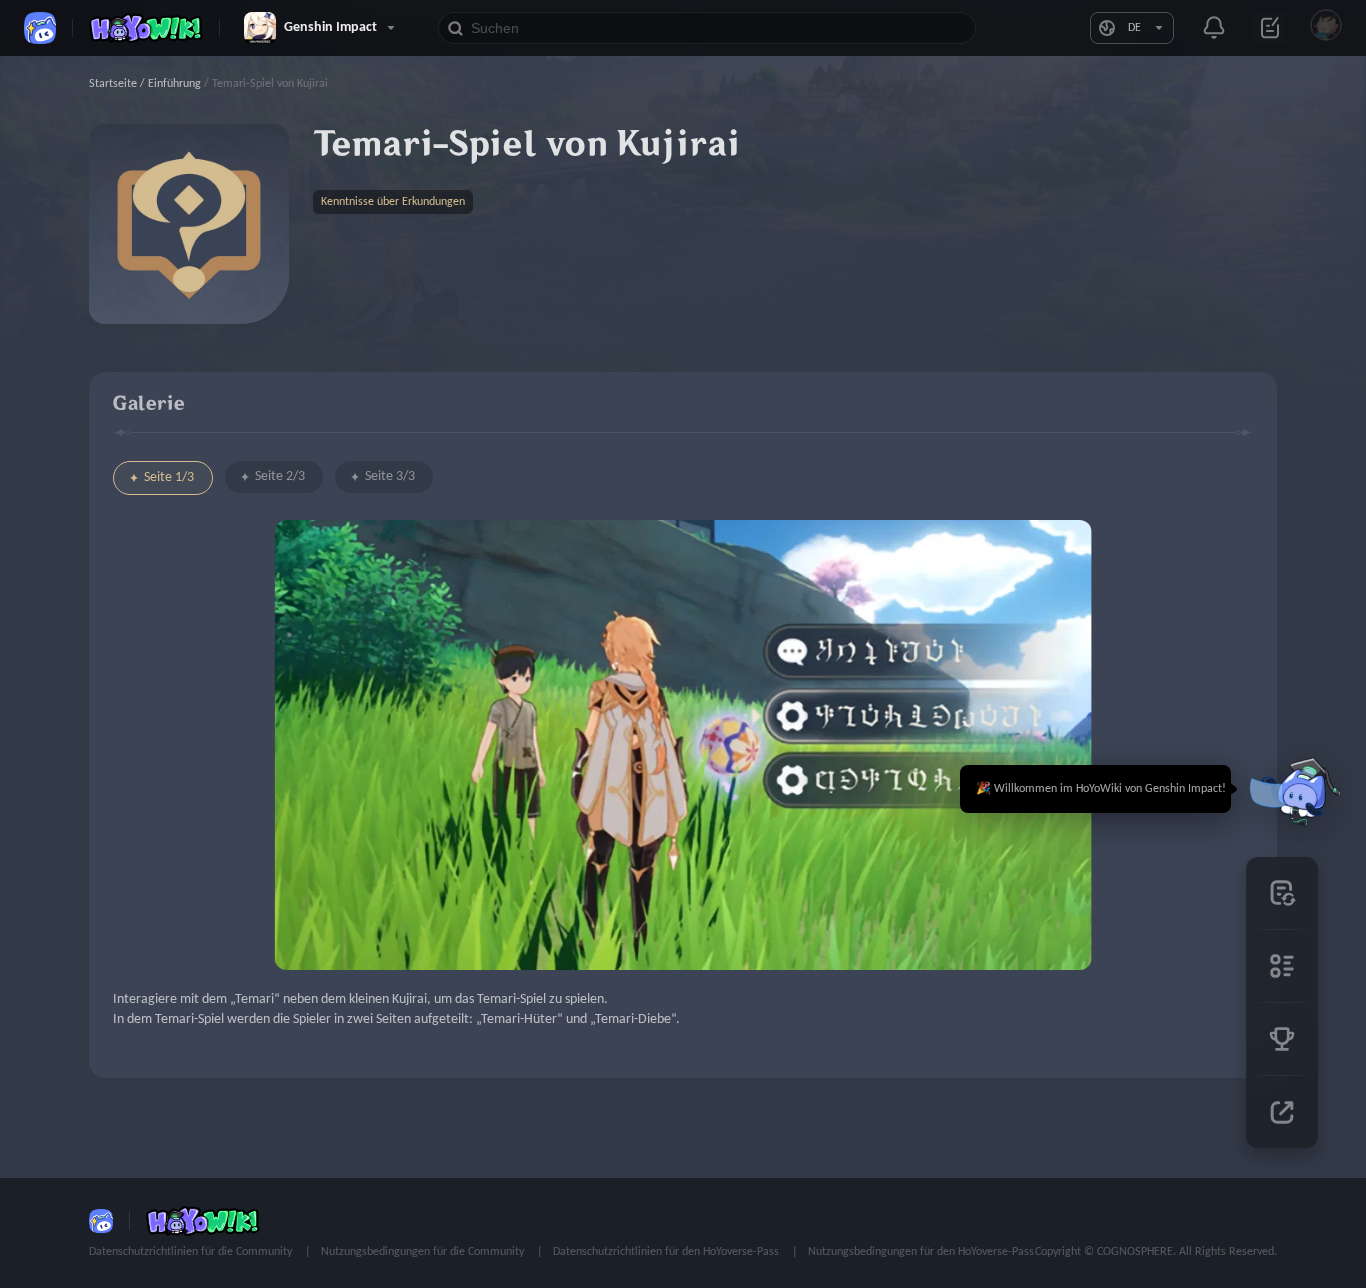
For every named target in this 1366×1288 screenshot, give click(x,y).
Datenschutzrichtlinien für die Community (192, 1252)
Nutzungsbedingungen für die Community (424, 1252)
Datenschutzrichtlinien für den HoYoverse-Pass (667, 1252)
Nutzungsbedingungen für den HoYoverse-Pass (921, 1252)
